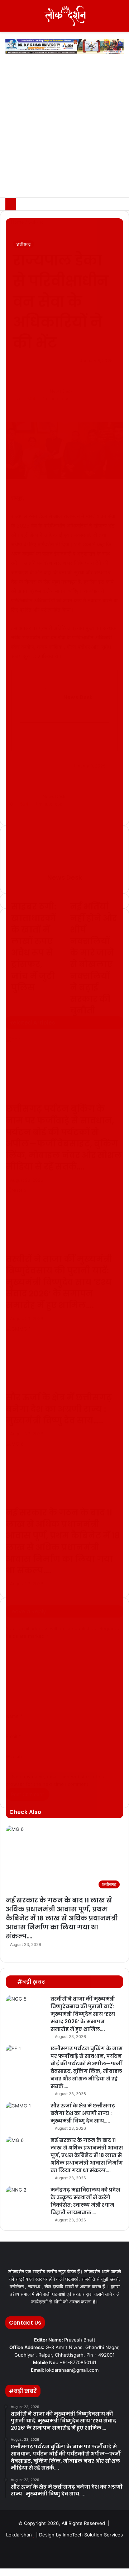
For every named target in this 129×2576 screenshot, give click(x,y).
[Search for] (120, 19)
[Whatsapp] (99, 2553)
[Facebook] (3, 2572)
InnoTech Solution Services (93, 2535)
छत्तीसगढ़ (23, 244)
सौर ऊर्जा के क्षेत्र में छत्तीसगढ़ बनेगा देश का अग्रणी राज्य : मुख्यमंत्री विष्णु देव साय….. (83, 2113)
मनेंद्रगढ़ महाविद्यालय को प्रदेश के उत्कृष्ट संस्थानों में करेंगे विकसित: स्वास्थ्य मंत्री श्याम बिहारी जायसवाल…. (85, 2201)
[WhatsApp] (13, 2572)
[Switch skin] (107, 19)
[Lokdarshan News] (64, 16)
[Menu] (9, 19)
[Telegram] (17, 2572)
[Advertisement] (64, 129)
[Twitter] (8, 2572)
